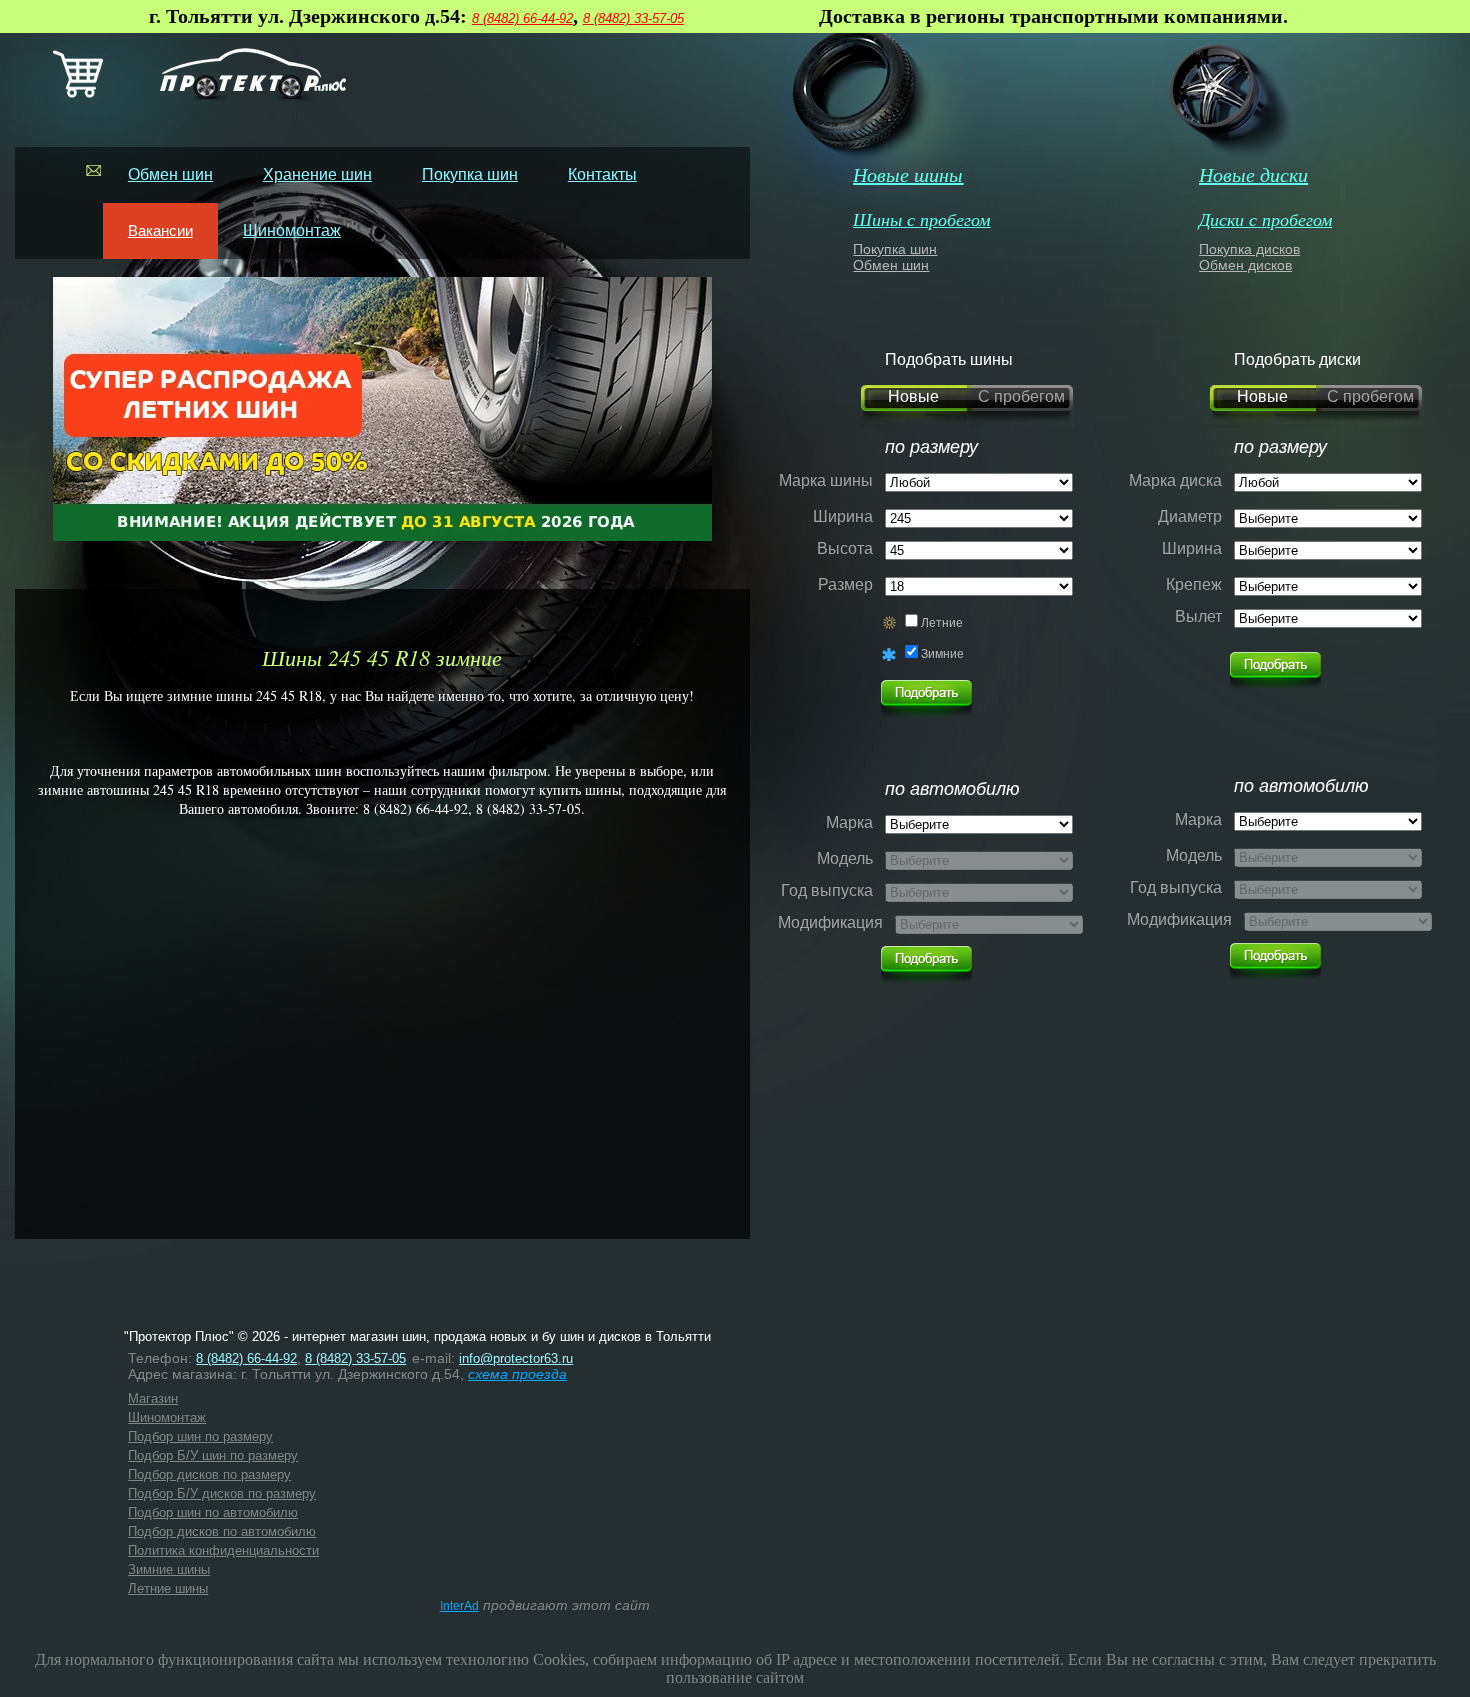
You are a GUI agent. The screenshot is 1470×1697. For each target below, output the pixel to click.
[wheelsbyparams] (1275, 665)
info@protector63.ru (516, 1358)
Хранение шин (317, 174)
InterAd (459, 1606)
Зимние (942, 654)
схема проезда (517, 1374)
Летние (942, 623)
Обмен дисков (1245, 265)
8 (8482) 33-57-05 (633, 18)
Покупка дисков (1249, 249)
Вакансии (160, 230)
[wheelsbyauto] (926, 693)
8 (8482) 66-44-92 (522, 18)
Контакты (602, 174)
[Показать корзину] (78, 93)
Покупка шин (470, 174)
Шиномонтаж (292, 230)
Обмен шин (170, 174)
